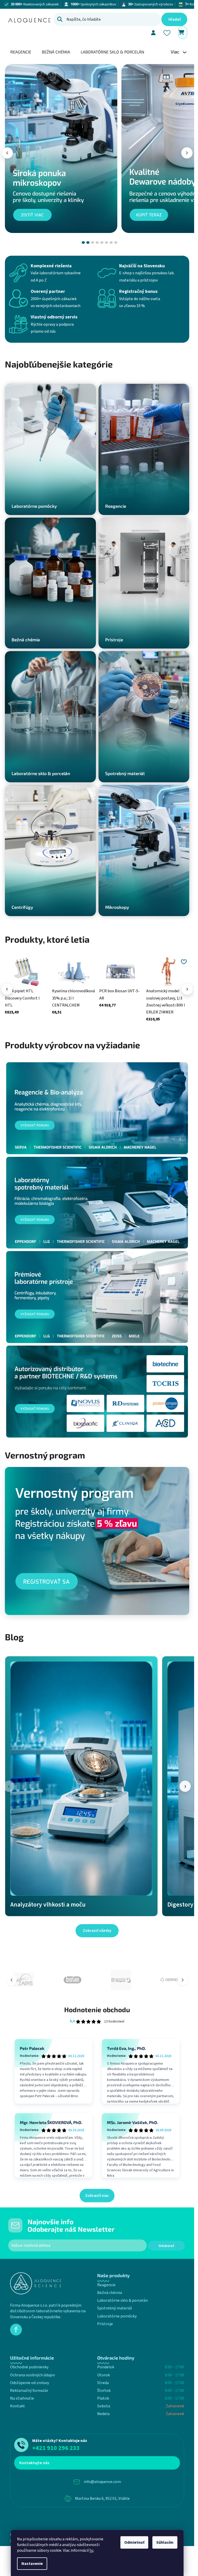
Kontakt (18, 2406)
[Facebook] (16, 2330)
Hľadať (175, 19)
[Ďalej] (187, 153)
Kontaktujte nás (34, 2463)
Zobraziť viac (97, 2196)
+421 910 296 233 (56, 2448)
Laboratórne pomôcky (117, 2316)
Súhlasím (165, 2542)
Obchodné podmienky (29, 2367)
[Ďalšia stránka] (183, 1980)
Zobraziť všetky (97, 1931)
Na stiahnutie (22, 2398)
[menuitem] (21, 52)
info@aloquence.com (102, 2482)
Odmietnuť (134, 2542)
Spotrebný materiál (115, 2308)
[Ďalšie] (187, 989)
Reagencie (106, 2285)
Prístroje (105, 2324)
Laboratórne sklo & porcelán (122, 2300)
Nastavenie (32, 2564)
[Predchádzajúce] (7, 989)
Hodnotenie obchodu (97, 2009)
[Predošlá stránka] (12, 1980)
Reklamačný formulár (29, 2391)
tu (91, 2550)
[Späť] (7, 153)
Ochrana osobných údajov (32, 2375)
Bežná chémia (110, 2293)
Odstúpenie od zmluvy (30, 2383)
